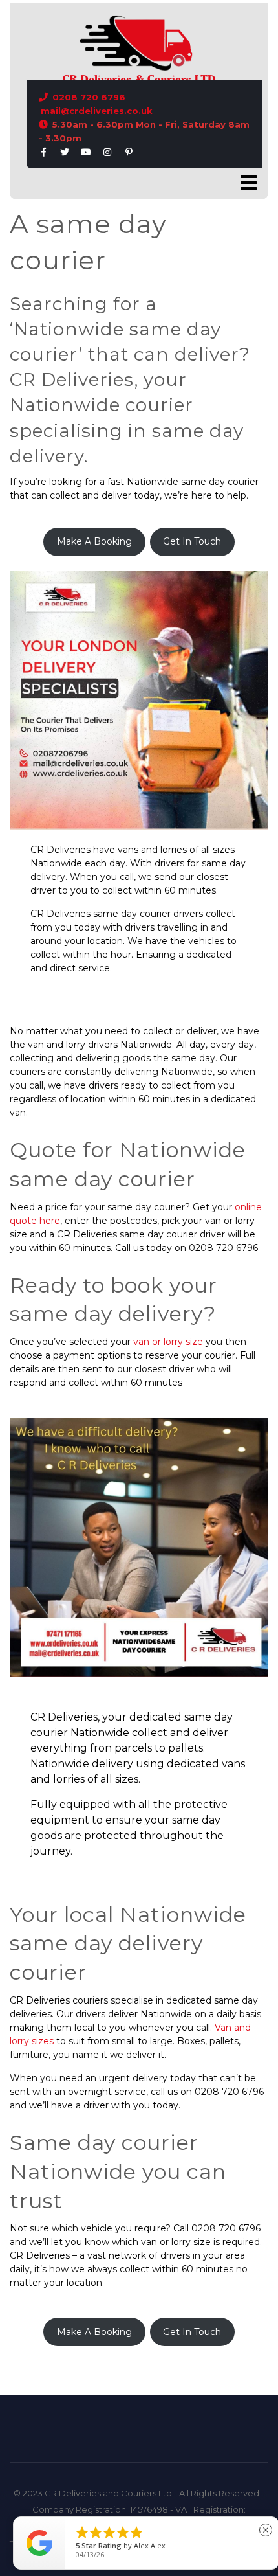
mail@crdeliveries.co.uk (97, 111)
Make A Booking (94, 541)
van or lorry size (168, 1342)
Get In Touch (192, 541)
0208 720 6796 (89, 97)
